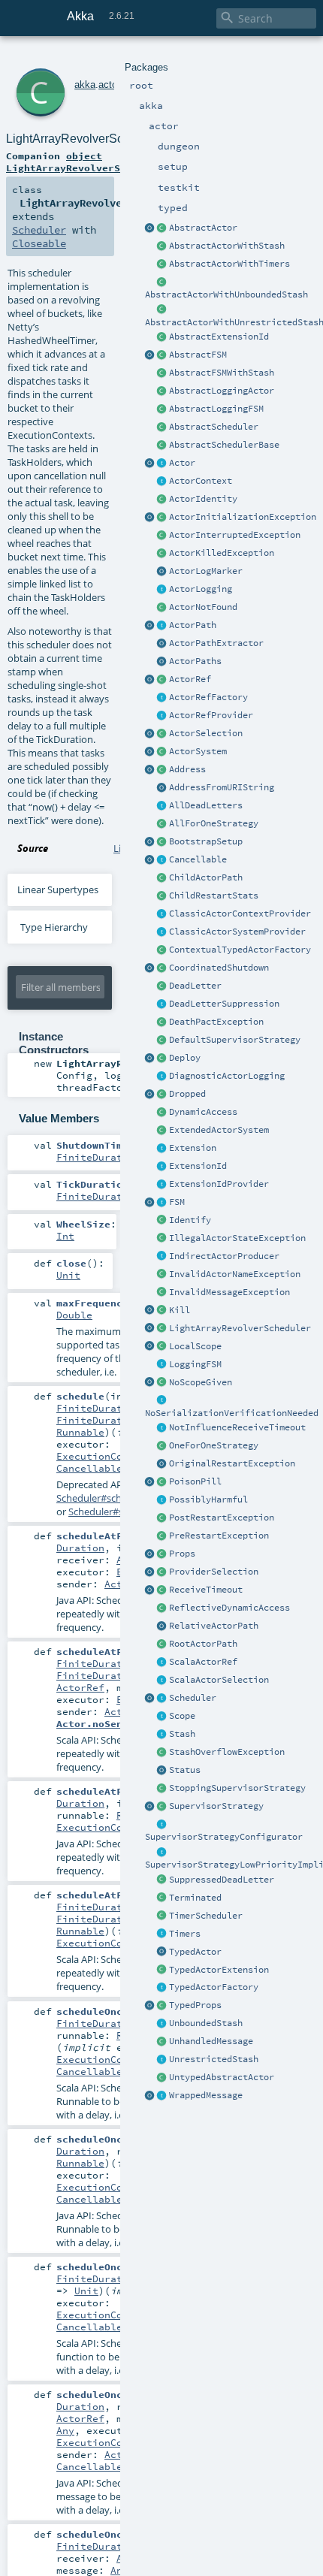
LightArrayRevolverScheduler (240, 1328)
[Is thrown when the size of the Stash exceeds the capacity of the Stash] (162, 1753)
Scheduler (193, 1698)
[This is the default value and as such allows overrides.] (162, 1383)
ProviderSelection (214, 1572)
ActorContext (201, 481)
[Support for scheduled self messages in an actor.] (162, 1916)
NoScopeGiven (201, 1382)
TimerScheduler (206, 1916)
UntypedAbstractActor (222, 2077)
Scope (182, 1716)
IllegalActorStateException (237, 1238)
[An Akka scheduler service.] (162, 427)
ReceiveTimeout (206, 1590)
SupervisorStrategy (216, 1806)
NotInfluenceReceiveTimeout (237, 1427)
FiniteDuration (98, 1157)
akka (85, 85)
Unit (68, 1275)
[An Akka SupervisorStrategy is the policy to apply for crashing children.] (162, 1807)
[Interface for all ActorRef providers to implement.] (162, 716)
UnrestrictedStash (214, 2059)
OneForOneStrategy (214, 1445)
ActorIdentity (203, 499)
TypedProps (195, 2005)
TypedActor (195, 1952)
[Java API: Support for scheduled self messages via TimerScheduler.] (162, 264)
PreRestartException (219, 1536)
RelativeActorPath (214, 1626)
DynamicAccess (203, 1112)
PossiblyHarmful (208, 1499)
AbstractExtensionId (219, 337)
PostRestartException (222, 1518)
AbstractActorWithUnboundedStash (226, 294)
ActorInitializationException (243, 517)
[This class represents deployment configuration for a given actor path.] (162, 1058)
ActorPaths (195, 661)
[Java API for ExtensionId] (162, 337)
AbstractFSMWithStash (222, 373)
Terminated (195, 1898)
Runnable (80, 1432)
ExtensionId (198, 1166)
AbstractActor (203, 228)
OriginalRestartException (232, 1463)
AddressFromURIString (222, 787)
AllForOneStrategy (214, 823)
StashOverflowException (227, 1752)
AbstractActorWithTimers (229, 264)
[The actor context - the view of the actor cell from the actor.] (162, 482)
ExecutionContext (104, 1456)
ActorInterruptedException (235, 535)
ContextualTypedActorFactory (240, 950)
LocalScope (195, 1346)
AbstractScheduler (214, 427)
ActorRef (190, 679)
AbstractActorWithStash (227, 246)
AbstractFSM (198, 355)
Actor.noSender (98, 1723)
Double (74, 1315)
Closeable (39, 243)
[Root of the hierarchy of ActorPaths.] (162, 1644)
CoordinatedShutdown (219, 968)
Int (65, 1236)
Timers (185, 1934)
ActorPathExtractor (216, 643)
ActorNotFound (203, 607)
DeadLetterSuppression (224, 1004)
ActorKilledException (222, 553)
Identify (190, 1220)
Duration (80, 1548)
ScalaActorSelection (219, 1680)
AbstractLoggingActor (222, 391)
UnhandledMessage (211, 2041)
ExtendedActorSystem (219, 1130)
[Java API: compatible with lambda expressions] (150, 228)
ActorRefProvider (211, 715)
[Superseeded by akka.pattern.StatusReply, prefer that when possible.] (162, 1771)
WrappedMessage (206, 2095)
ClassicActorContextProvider (240, 914)
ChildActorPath (206, 877)
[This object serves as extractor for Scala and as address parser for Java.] (162, 788)
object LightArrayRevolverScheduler (87, 162)
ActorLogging (201, 589)
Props (182, 1554)
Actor (182, 463)
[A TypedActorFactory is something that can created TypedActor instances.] (162, 1988)
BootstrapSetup (206, 841)
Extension (193, 1148)
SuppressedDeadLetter (222, 1880)
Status (185, 1770)
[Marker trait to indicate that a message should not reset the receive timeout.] (162, 1428)
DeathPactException (216, 1022)
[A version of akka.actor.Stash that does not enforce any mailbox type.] (162, 2060)
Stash (182, 1734)
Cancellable (198, 859)
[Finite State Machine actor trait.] (162, 1203)
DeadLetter (195, 986)
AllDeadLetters (206, 805)
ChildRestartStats (214, 895)
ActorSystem (198, 751)
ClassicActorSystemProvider (237, 932)
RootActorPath (203, 1644)
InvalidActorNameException (235, 1274)
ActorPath (193, 625)
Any (65, 2430)
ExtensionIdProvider (219, 1184)
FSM (177, 1202)
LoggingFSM (195, 1364)
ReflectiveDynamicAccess (229, 1608)
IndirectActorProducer (224, 1256)
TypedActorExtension (219, 1970)
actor (109, 85)
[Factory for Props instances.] (150, 1554)
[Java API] (162, 662)
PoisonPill (195, 1481)
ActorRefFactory (208, 697)
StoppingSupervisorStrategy (237, 1788)
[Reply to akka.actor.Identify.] (162, 500)
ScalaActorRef (203, 1662)
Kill (180, 1310)
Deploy (185, 1058)
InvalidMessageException (229, 1292)
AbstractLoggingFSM (216, 409)
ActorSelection (206, 733)
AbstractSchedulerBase (224, 445)
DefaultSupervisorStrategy (235, 1040)
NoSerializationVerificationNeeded (232, 1413)
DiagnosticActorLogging (227, 1076)
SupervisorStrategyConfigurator (224, 1837)
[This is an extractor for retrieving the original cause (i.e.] (162, 1464)
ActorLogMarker (206, 571)
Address (187, 769)
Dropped (187, 1094)
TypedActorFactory (214, 1987)
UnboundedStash (206, 2023)
